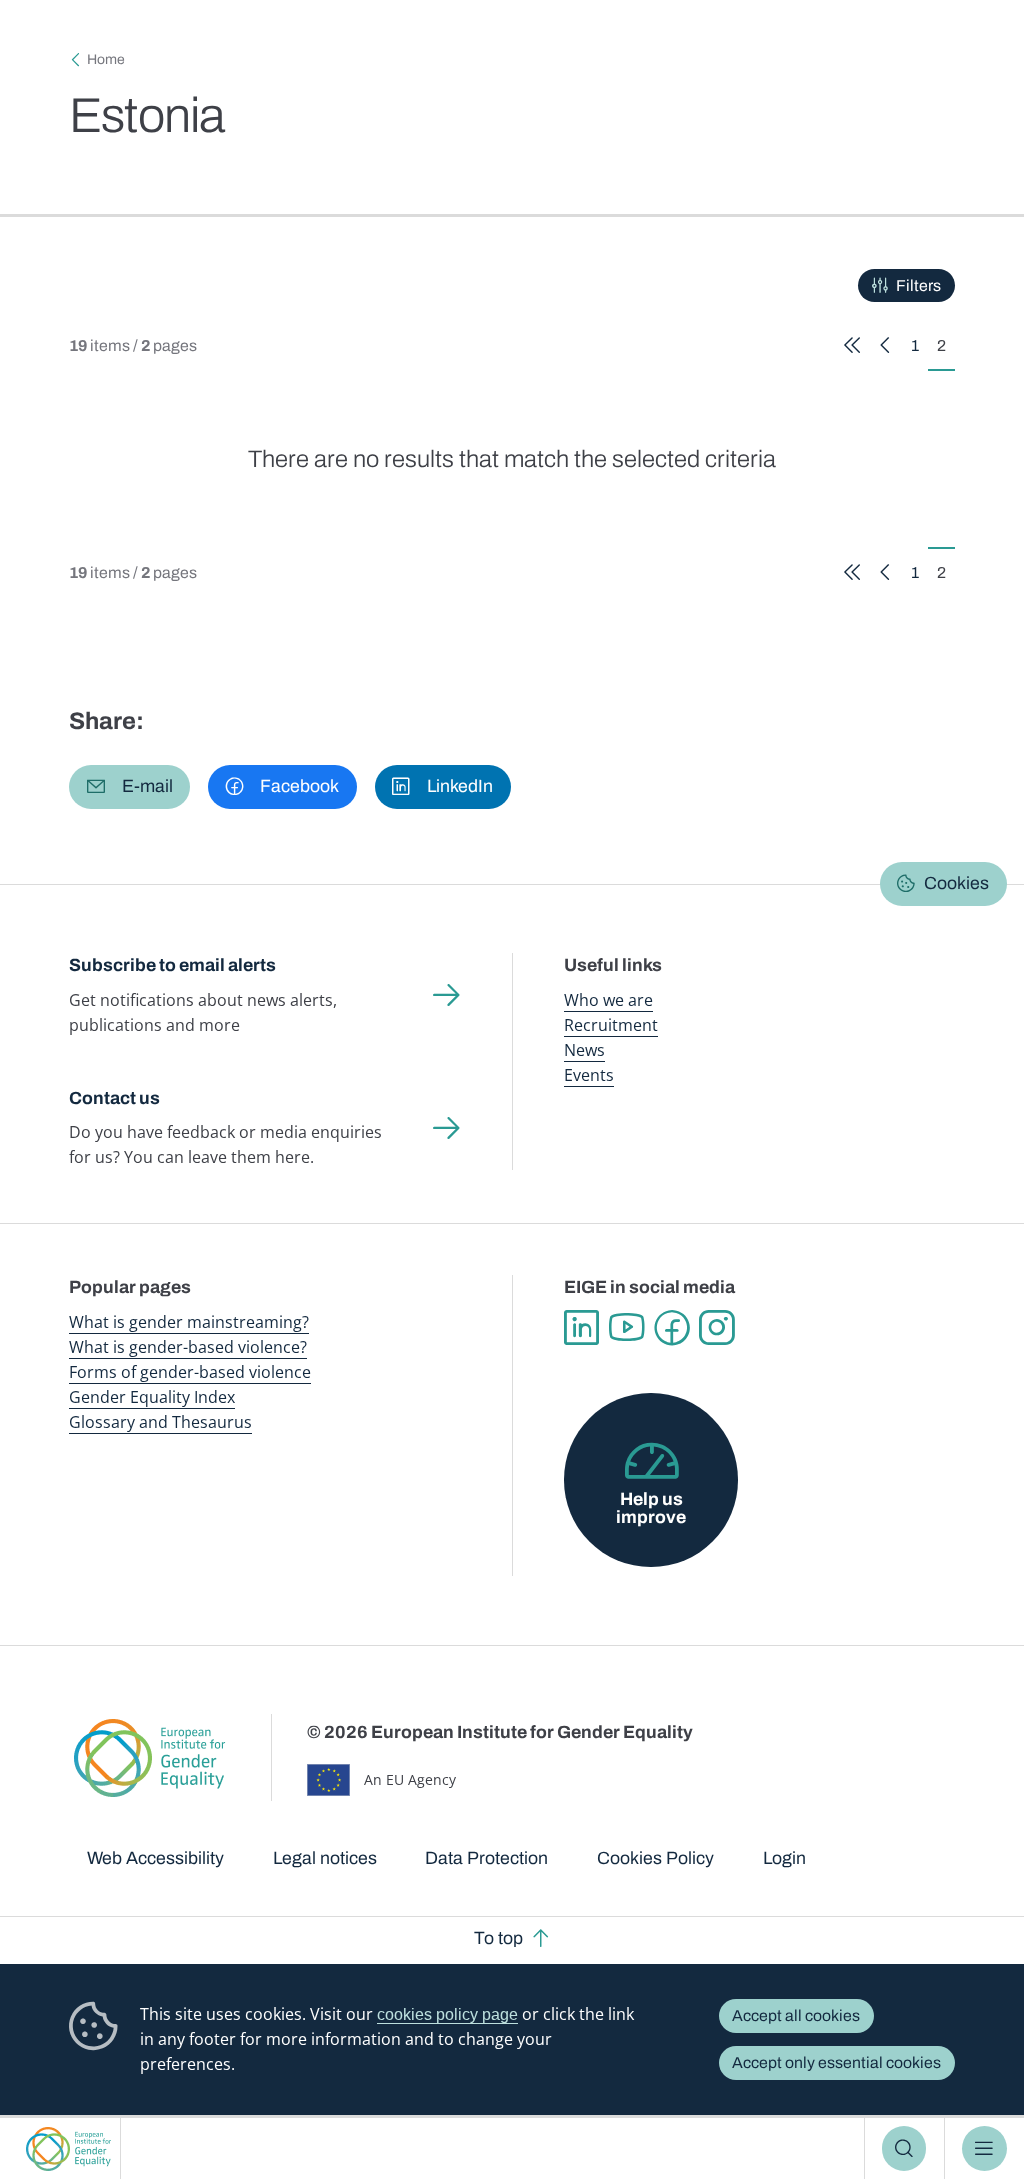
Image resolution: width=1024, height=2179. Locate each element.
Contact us (114, 1098)
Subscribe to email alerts (172, 965)
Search (904, 2148)
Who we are (608, 1000)
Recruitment (611, 1025)
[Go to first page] (852, 345)
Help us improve (651, 1508)
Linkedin (581, 1327)
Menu (984, 2148)
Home (106, 59)
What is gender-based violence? (188, 1347)
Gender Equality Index (152, 1397)
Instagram (716, 1327)
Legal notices (325, 1858)
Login (784, 1858)
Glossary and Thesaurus (160, 1422)
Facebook (671, 1327)
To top (498, 1938)
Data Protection (486, 1858)
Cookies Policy (655, 1858)
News (584, 1050)
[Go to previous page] (885, 345)
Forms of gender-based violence (190, 1372)
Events (589, 1075)
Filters (918, 285)
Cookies (956, 883)
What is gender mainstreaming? (189, 1322)
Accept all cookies (796, 2015)
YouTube (626, 1327)
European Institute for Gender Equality (68, 2148)
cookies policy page (447, 2014)
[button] (129, 787)
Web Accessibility (155, 1858)
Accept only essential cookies (836, 2062)
